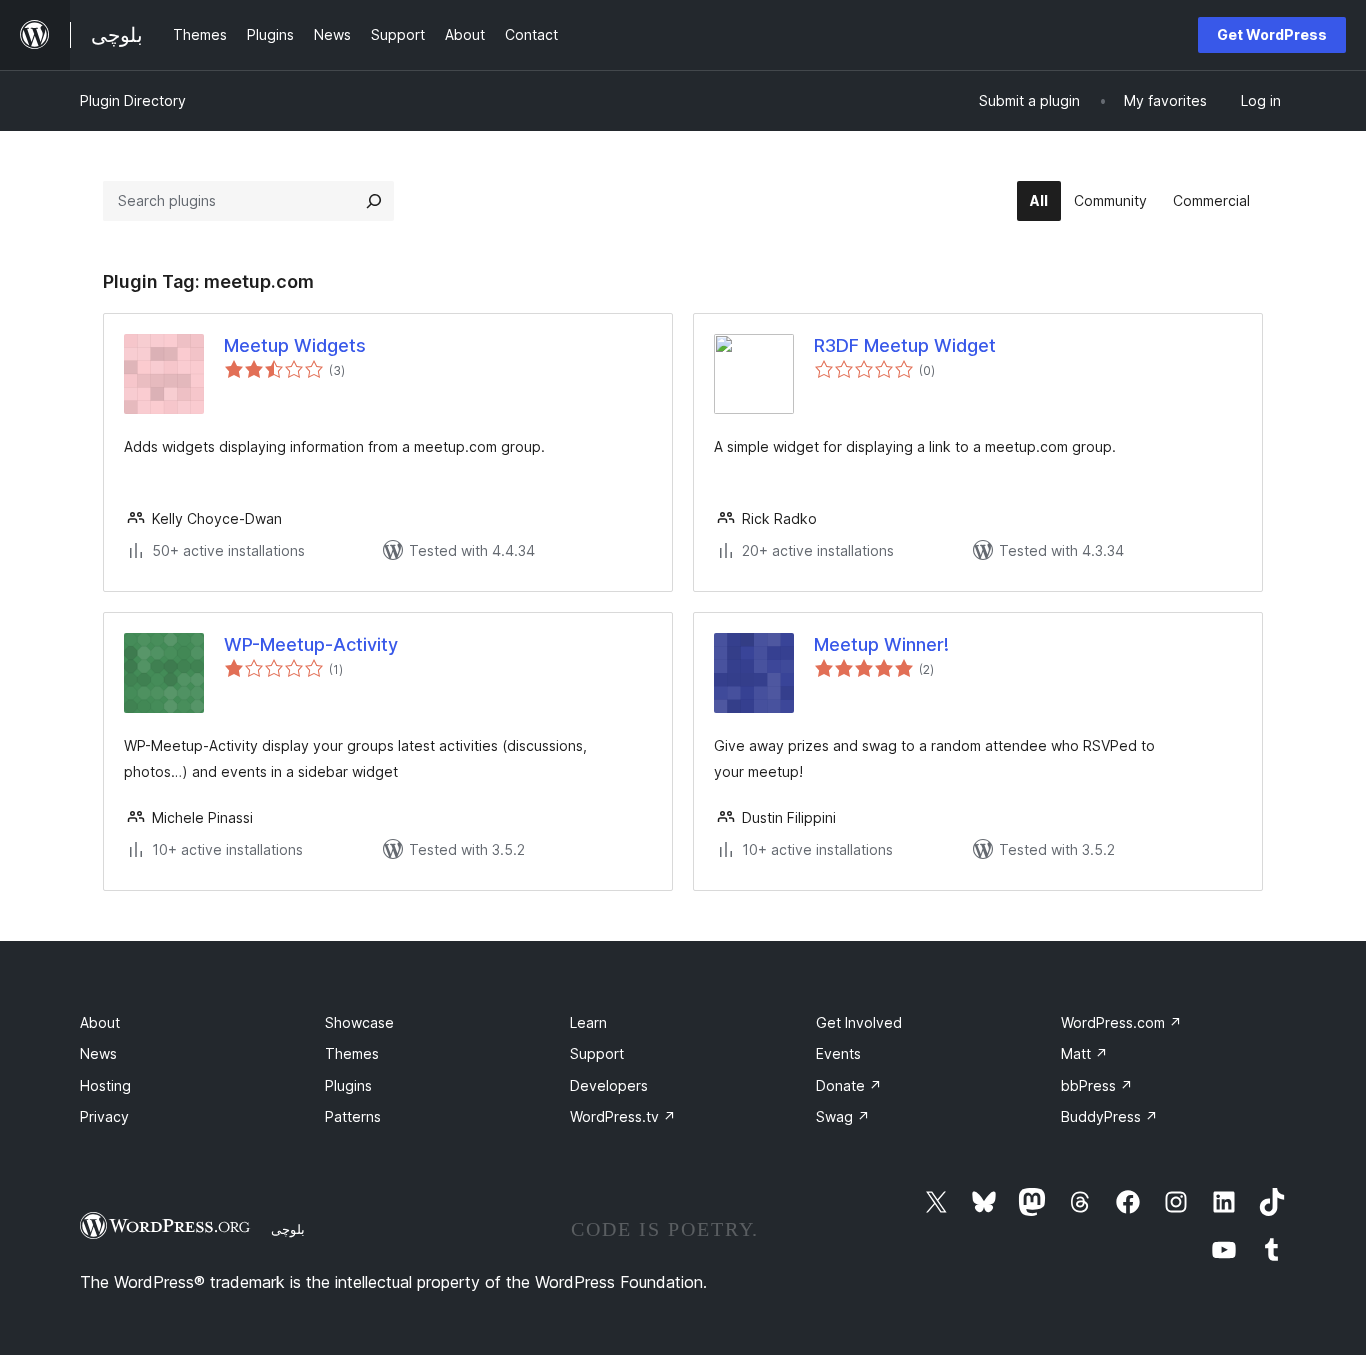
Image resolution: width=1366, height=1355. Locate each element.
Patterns (353, 1116)
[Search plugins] (374, 201)
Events (838, 1053)
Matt (1084, 1053)
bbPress (1097, 1085)
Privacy (104, 1116)
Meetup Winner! (881, 644)
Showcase (359, 1022)
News (98, 1053)
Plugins (348, 1085)
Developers (609, 1085)
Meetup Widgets (295, 345)
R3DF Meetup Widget (905, 345)
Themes (352, 1053)
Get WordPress (1272, 34)
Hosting (105, 1085)
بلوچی (288, 1229)
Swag (843, 1116)
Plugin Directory (133, 100)
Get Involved (859, 1022)
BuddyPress (1109, 1116)
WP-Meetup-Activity (311, 644)
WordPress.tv (623, 1116)
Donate (849, 1085)
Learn (588, 1022)
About (100, 1022)
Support (597, 1053)
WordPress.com (1121, 1022)
